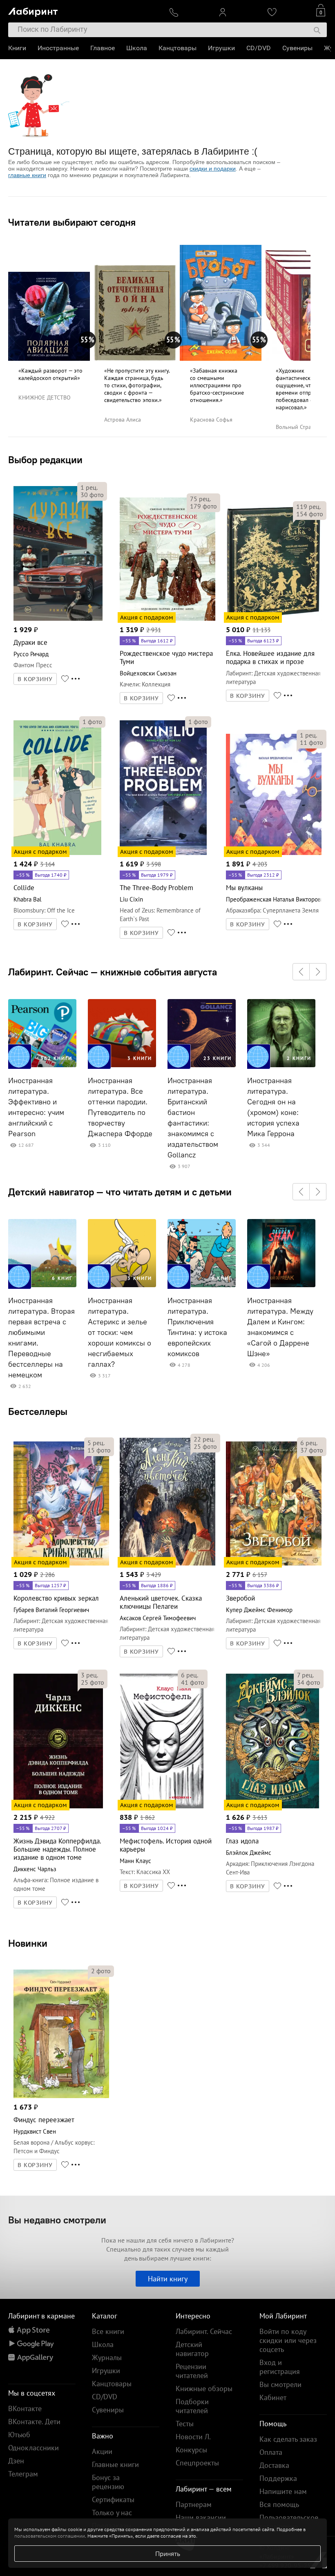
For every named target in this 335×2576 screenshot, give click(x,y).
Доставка (274, 2465)
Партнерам (194, 2504)
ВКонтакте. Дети (34, 2422)
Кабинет (273, 2397)
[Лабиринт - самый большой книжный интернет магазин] (82, 10)
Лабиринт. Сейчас (204, 2331)
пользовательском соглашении (50, 2536)
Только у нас (112, 2513)
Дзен (16, 2461)
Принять (168, 2554)
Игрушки (221, 48)
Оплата (271, 2452)
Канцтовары (178, 48)
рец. (89, 487)
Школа (137, 48)
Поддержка (278, 2478)
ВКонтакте (25, 2408)
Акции (102, 2451)
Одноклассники (33, 2448)
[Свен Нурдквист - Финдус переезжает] (61, 2097)
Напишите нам (283, 2491)
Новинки (28, 1943)
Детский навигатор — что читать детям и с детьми (120, 1192)
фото (92, 495)
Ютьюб (19, 2435)
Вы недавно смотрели (57, 2220)
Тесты (185, 2424)
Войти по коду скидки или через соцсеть (288, 2340)
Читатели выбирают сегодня (72, 222)
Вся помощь (279, 2504)
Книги (17, 48)
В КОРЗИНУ (35, 679)
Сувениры (297, 48)
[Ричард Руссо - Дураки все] (58, 619)
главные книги (27, 175)
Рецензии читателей (192, 2371)
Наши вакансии (201, 2517)
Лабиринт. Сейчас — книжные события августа (113, 972)
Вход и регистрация (280, 2367)
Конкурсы (191, 2450)
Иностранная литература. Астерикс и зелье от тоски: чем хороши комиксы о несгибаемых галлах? (119, 1332)
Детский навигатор (192, 2349)
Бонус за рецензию (108, 2482)
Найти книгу (168, 2279)
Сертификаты (113, 2499)
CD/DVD (259, 48)
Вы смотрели (280, 2384)
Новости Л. (193, 2437)
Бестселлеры (38, 1411)
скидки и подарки (213, 169)
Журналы (107, 2357)
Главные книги (115, 2464)
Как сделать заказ (288, 2439)
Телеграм (23, 2474)
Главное (103, 48)
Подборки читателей (192, 2406)
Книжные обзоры (204, 2388)
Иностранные (58, 48)
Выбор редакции (45, 460)
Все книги (108, 2331)
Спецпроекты (197, 2463)
